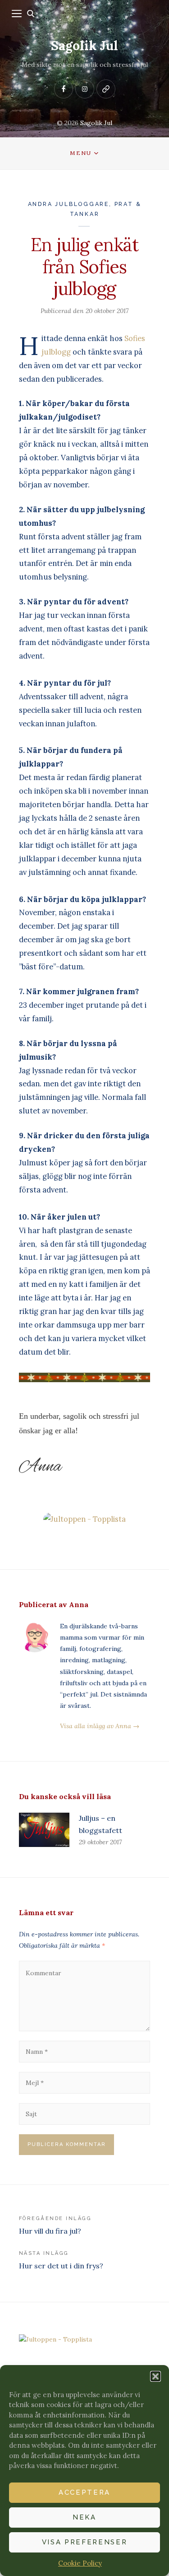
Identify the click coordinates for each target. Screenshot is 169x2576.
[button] (155, 2376)
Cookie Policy (80, 2563)
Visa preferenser (85, 2542)
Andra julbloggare (69, 204)
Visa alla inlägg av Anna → (100, 1726)
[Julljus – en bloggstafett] (44, 1830)
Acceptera (84, 2492)
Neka (84, 2517)
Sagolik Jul (84, 46)
